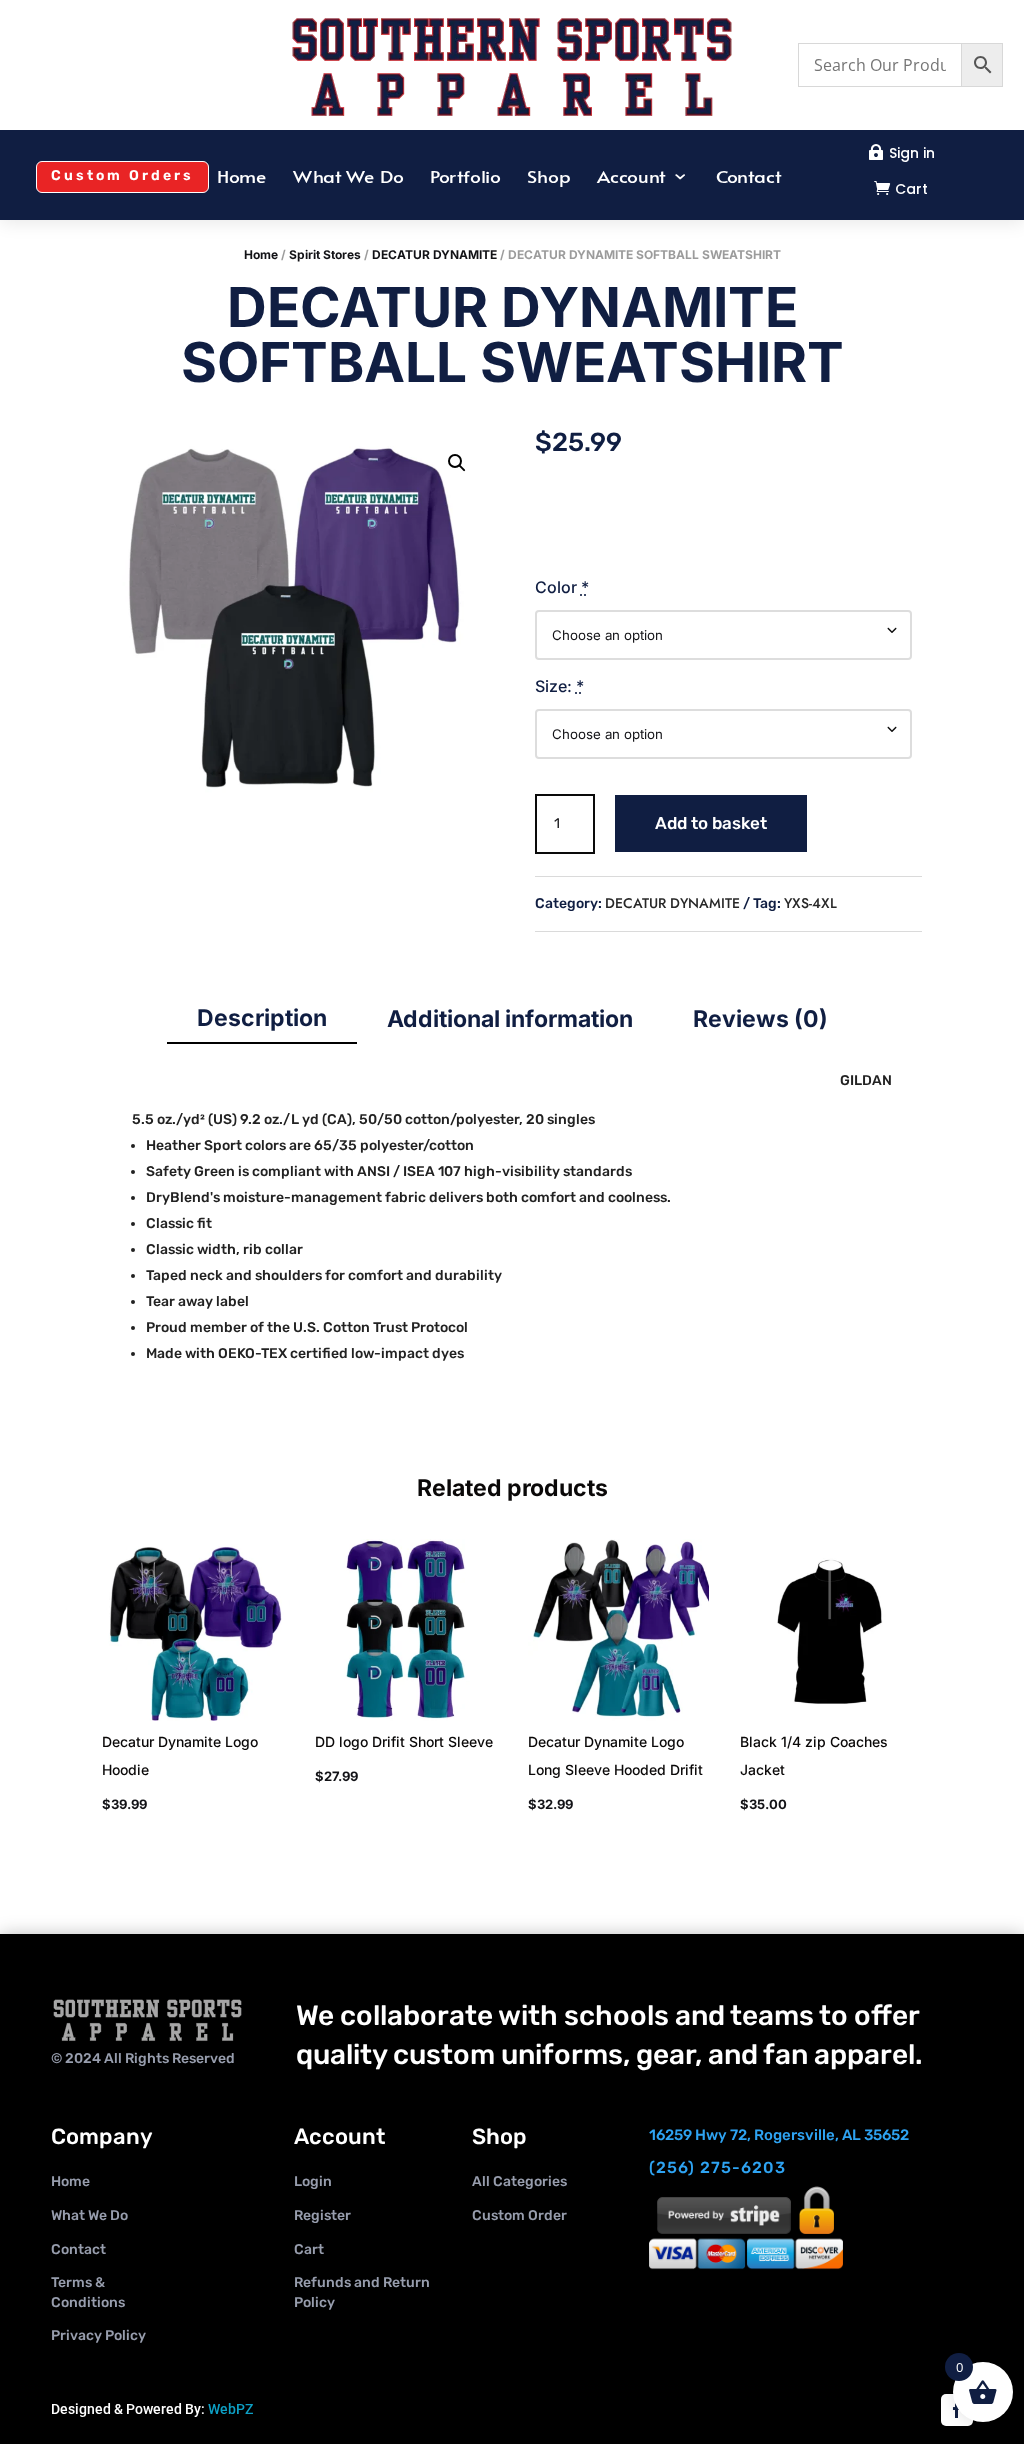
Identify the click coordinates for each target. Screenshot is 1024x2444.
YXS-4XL (810, 903)
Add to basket (711, 823)
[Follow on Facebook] (957, 2410)
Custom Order (519, 2215)
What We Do (349, 178)
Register (322, 2215)
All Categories (519, 2181)
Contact (748, 178)
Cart (911, 189)
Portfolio (465, 178)
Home (242, 178)
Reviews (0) (760, 1019)
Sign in (912, 153)
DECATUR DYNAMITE (434, 254)
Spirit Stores (325, 254)
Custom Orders (122, 175)
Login (313, 2181)
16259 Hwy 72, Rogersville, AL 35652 (779, 2135)
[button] (457, 463)
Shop (549, 178)
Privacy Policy (98, 2335)
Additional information (510, 1019)
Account (631, 178)
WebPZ (230, 2409)
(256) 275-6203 (717, 2167)
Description (262, 1018)
